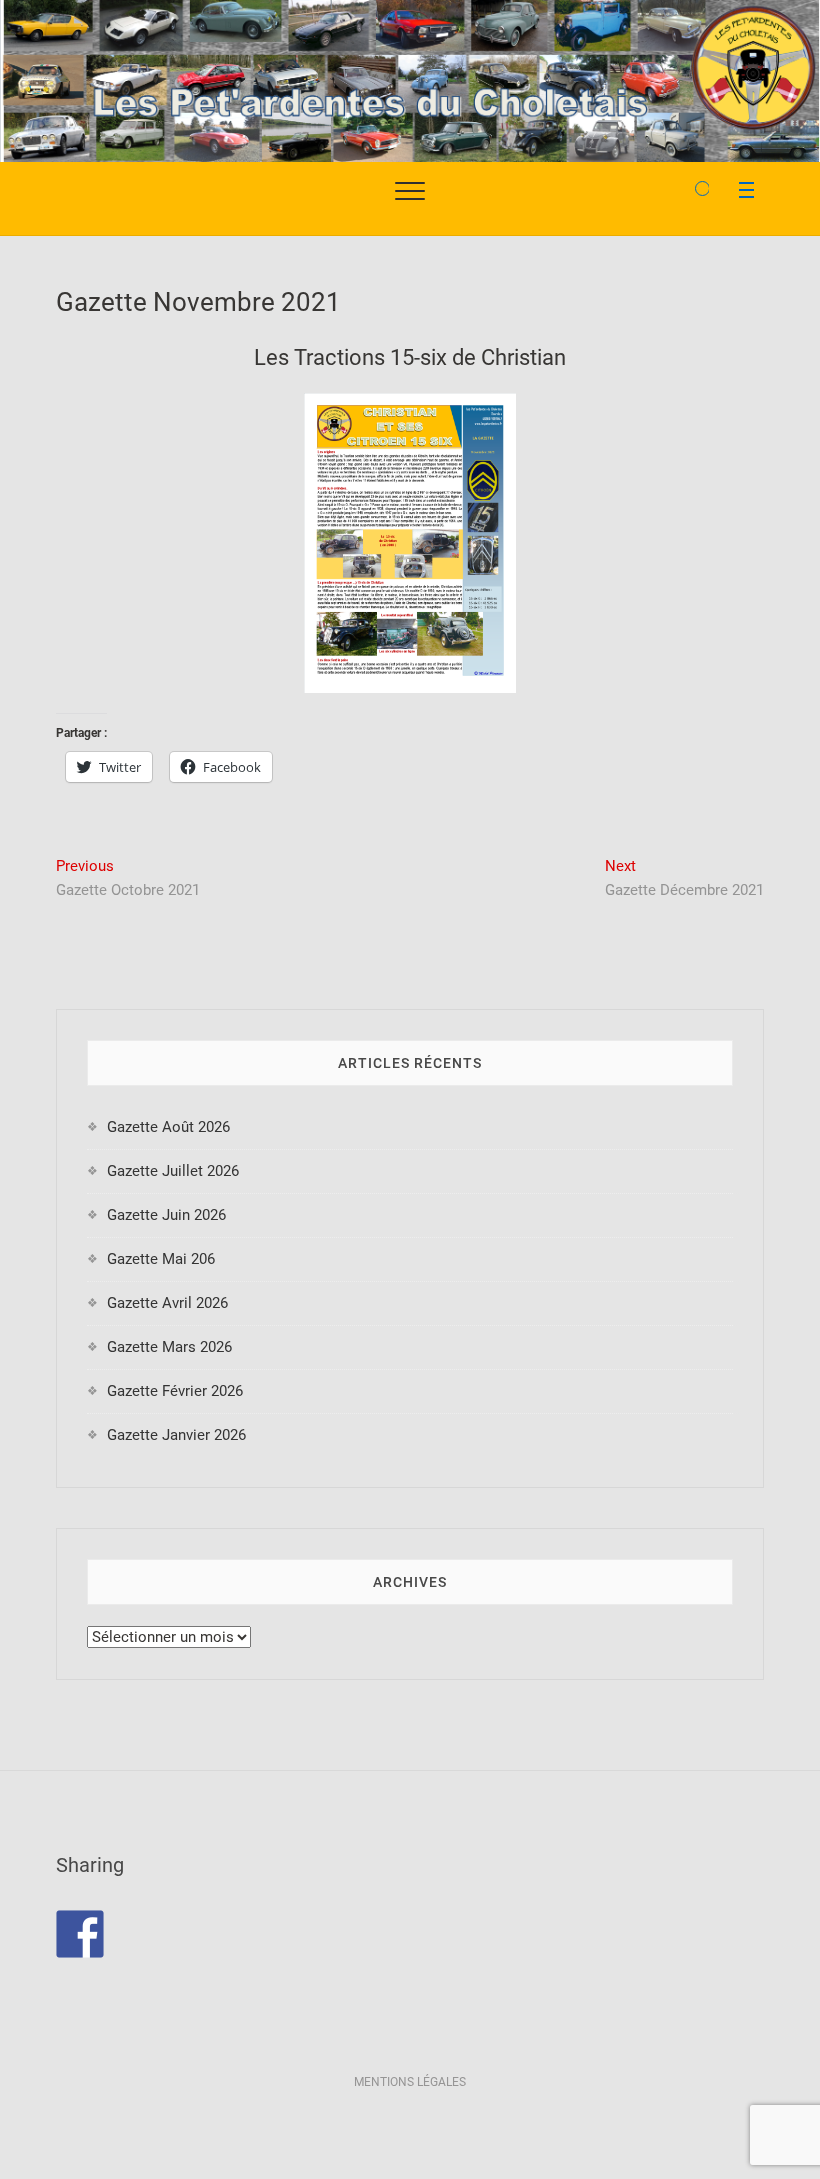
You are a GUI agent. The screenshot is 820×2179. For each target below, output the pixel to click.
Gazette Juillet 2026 (173, 1171)
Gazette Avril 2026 (167, 1303)
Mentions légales (410, 2082)
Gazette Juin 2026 (166, 1215)
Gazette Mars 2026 (169, 1347)
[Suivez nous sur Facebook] (80, 1934)
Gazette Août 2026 (168, 1127)
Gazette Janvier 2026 (176, 1435)
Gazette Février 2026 (175, 1391)
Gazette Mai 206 (161, 1259)
